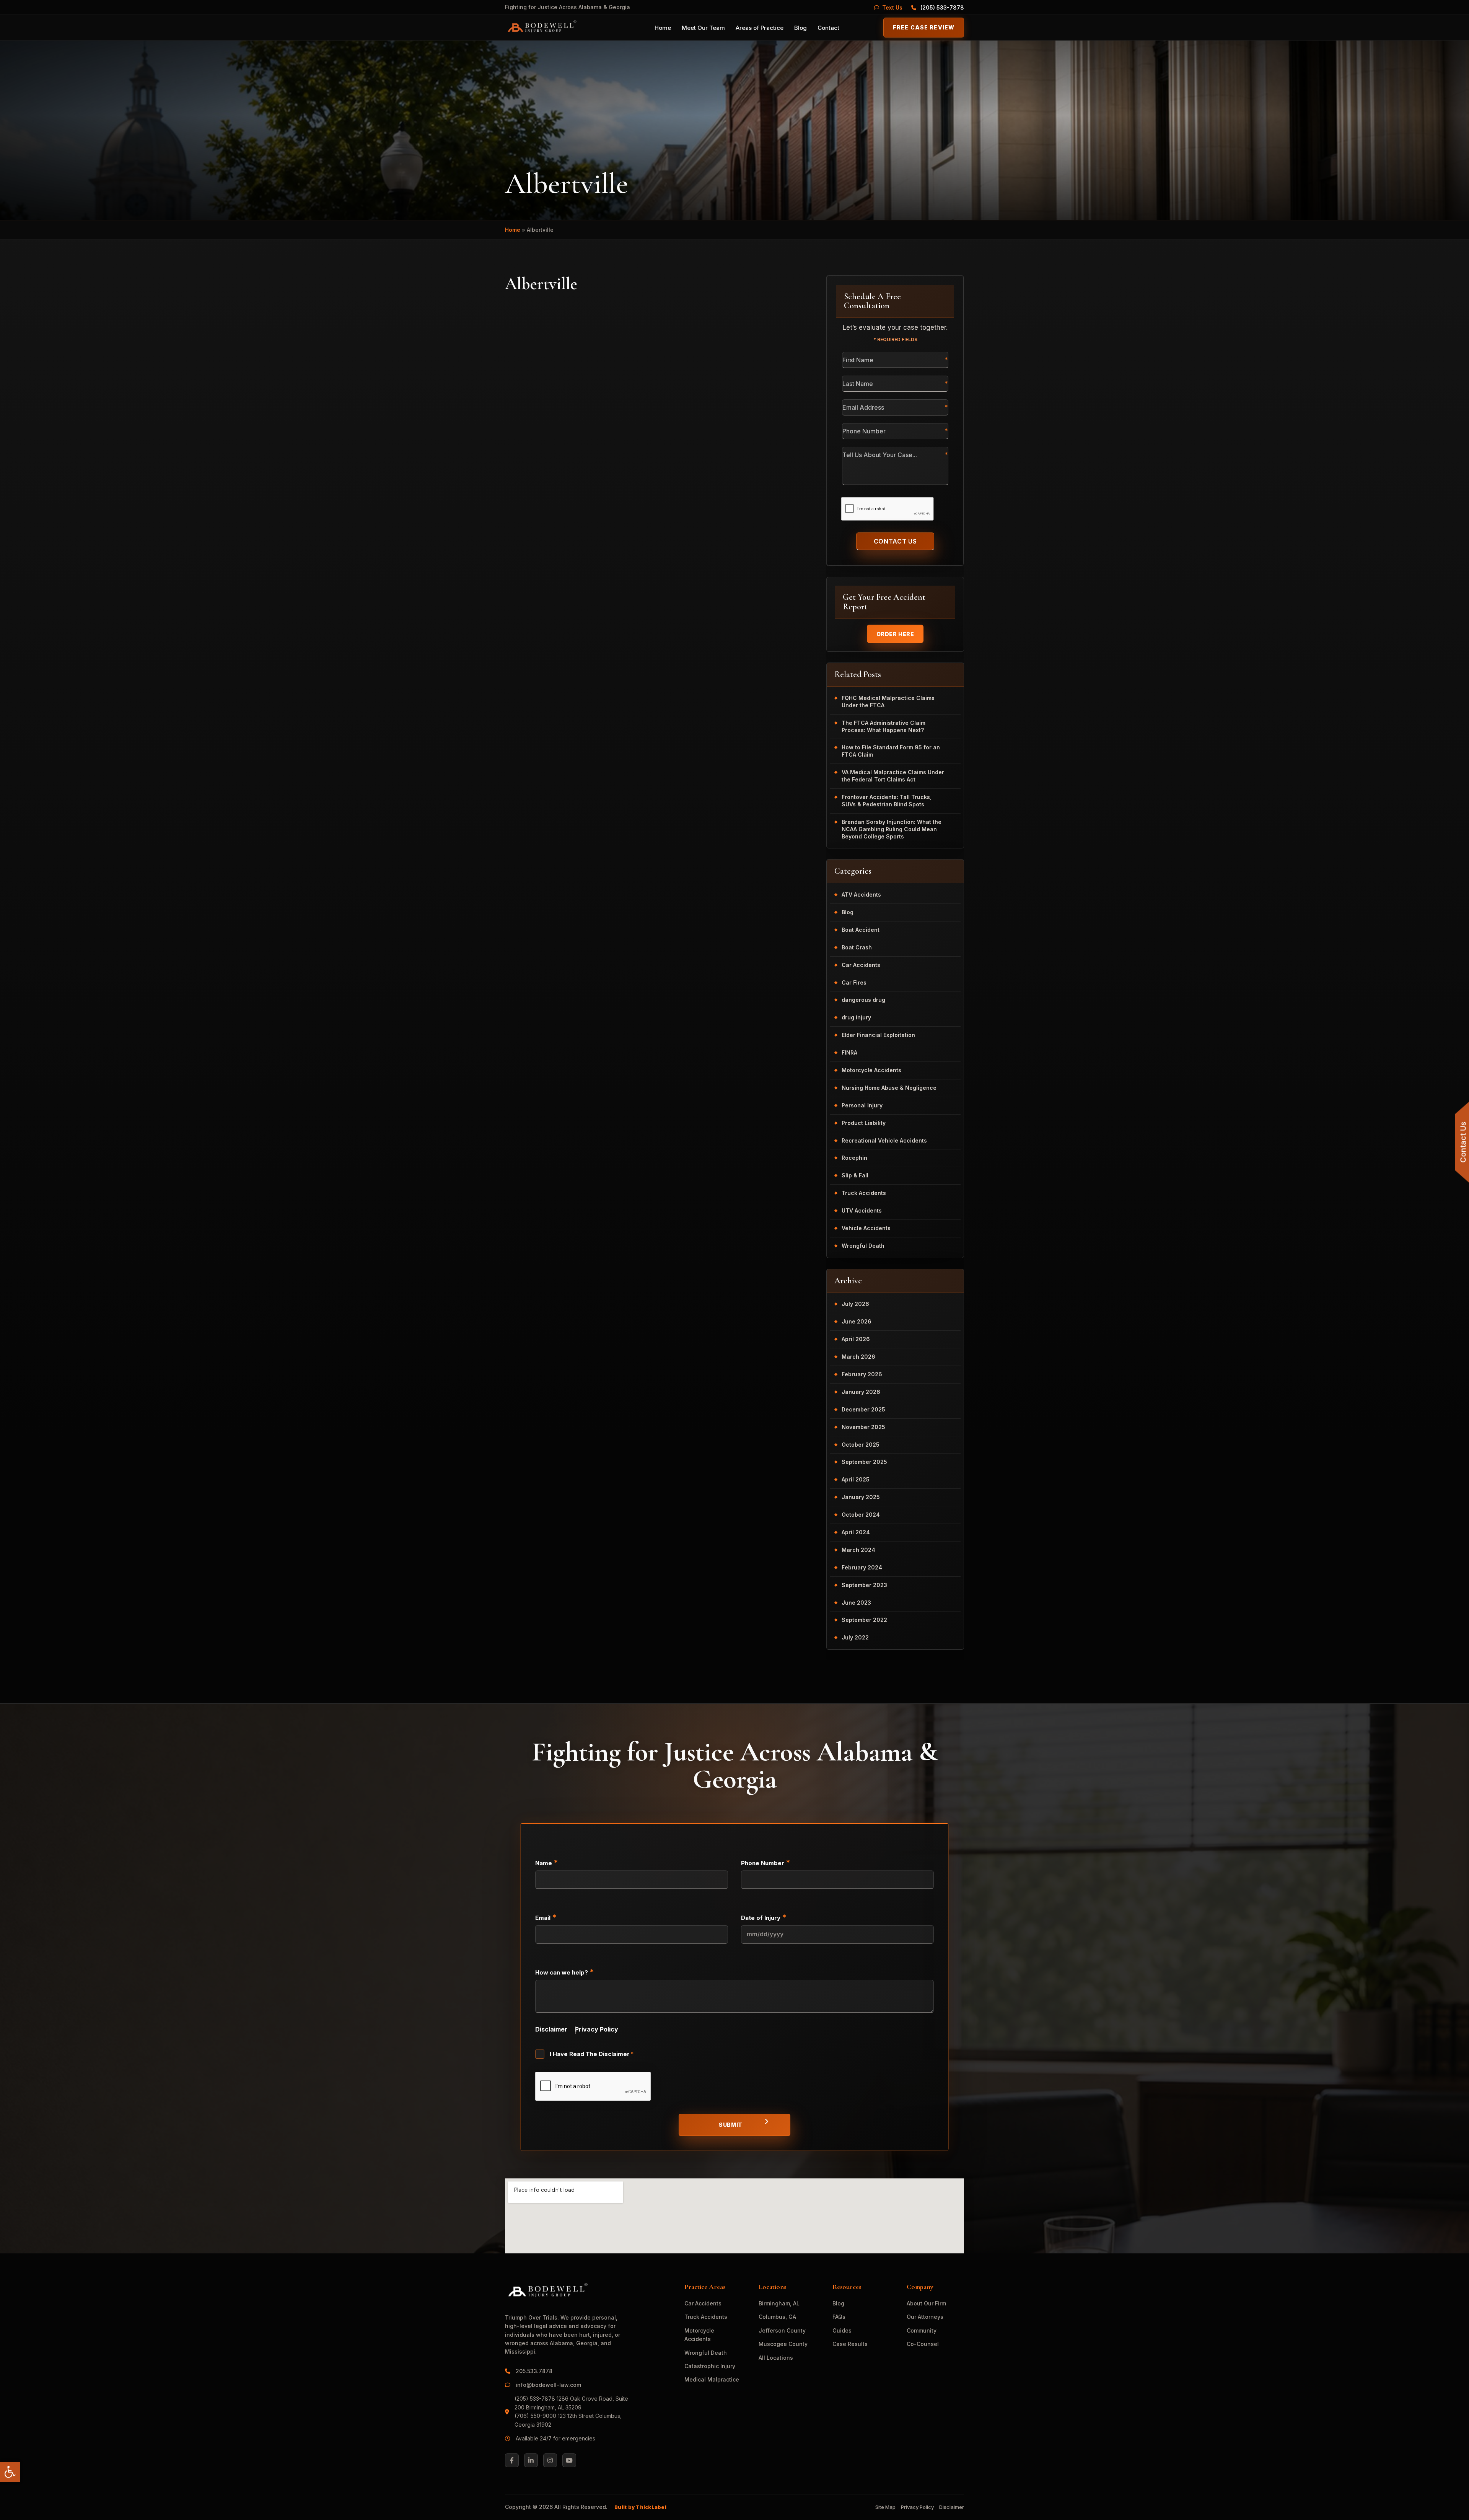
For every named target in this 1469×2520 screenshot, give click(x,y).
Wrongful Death (863, 1246)
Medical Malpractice (712, 2379)
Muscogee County (783, 2344)
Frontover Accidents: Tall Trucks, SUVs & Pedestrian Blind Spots (887, 801)
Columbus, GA (777, 2317)
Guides (842, 2330)
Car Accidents (861, 965)
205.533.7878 (535, 2371)
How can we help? (565, 1972)
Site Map (885, 2507)
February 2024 (862, 1567)
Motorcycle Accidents (871, 1070)
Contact (828, 28)
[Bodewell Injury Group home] (541, 28)
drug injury (856, 1017)
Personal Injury (862, 1105)
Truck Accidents (864, 1193)
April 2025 (856, 1479)
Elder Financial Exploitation (878, 1035)
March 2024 (858, 1550)
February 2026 (862, 1374)
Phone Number (766, 1862)
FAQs (839, 2317)
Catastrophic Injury (710, 2366)
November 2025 (863, 1427)
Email (546, 1917)
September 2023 (864, 1585)
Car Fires (854, 982)
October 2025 (861, 1445)
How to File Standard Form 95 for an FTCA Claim (891, 751)
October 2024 (861, 1515)
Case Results (850, 2344)
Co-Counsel (923, 2344)
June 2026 (857, 1321)
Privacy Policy (597, 2029)
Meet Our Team (703, 28)
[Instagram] (550, 2460)
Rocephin (854, 1158)
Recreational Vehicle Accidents (884, 1140)
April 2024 (856, 1532)
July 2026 (855, 1304)
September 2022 (864, 1620)
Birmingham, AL (779, 2303)
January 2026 (861, 1392)
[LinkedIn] (531, 2460)
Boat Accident (861, 930)
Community (922, 2330)
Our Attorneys (925, 2317)
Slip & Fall (855, 1175)
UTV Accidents (862, 1210)
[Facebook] (512, 2460)
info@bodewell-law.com (548, 2385)
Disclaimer (551, 2029)
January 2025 (861, 1497)
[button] (10, 2472)
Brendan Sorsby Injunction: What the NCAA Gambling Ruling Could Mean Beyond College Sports (892, 829)
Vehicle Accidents (866, 1228)
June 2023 (856, 1603)
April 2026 (856, 1339)
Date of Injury (764, 1917)
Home (663, 28)
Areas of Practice (760, 28)
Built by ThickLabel (640, 2507)
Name (547, 1862)
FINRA (849, 1052)
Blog (800, 28)
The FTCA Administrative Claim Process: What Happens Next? (884, 726)
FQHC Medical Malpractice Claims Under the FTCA (888, 702)
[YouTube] (569, 2460)
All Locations (776, 2358)
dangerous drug (863, 1000)
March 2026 (858, 1357)
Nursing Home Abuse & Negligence (889, 1088)
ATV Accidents (861, 895)
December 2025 (863, 1409)
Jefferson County (782, 2330)
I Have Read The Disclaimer (592, 2054)
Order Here (895, 634)
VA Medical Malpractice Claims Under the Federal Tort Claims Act (893, 776)
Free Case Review (924, 27)
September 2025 (864, 1462)
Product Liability (864, 1123)
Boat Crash (857, 947)
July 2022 (855, 1637)
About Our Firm (926, 2303)
